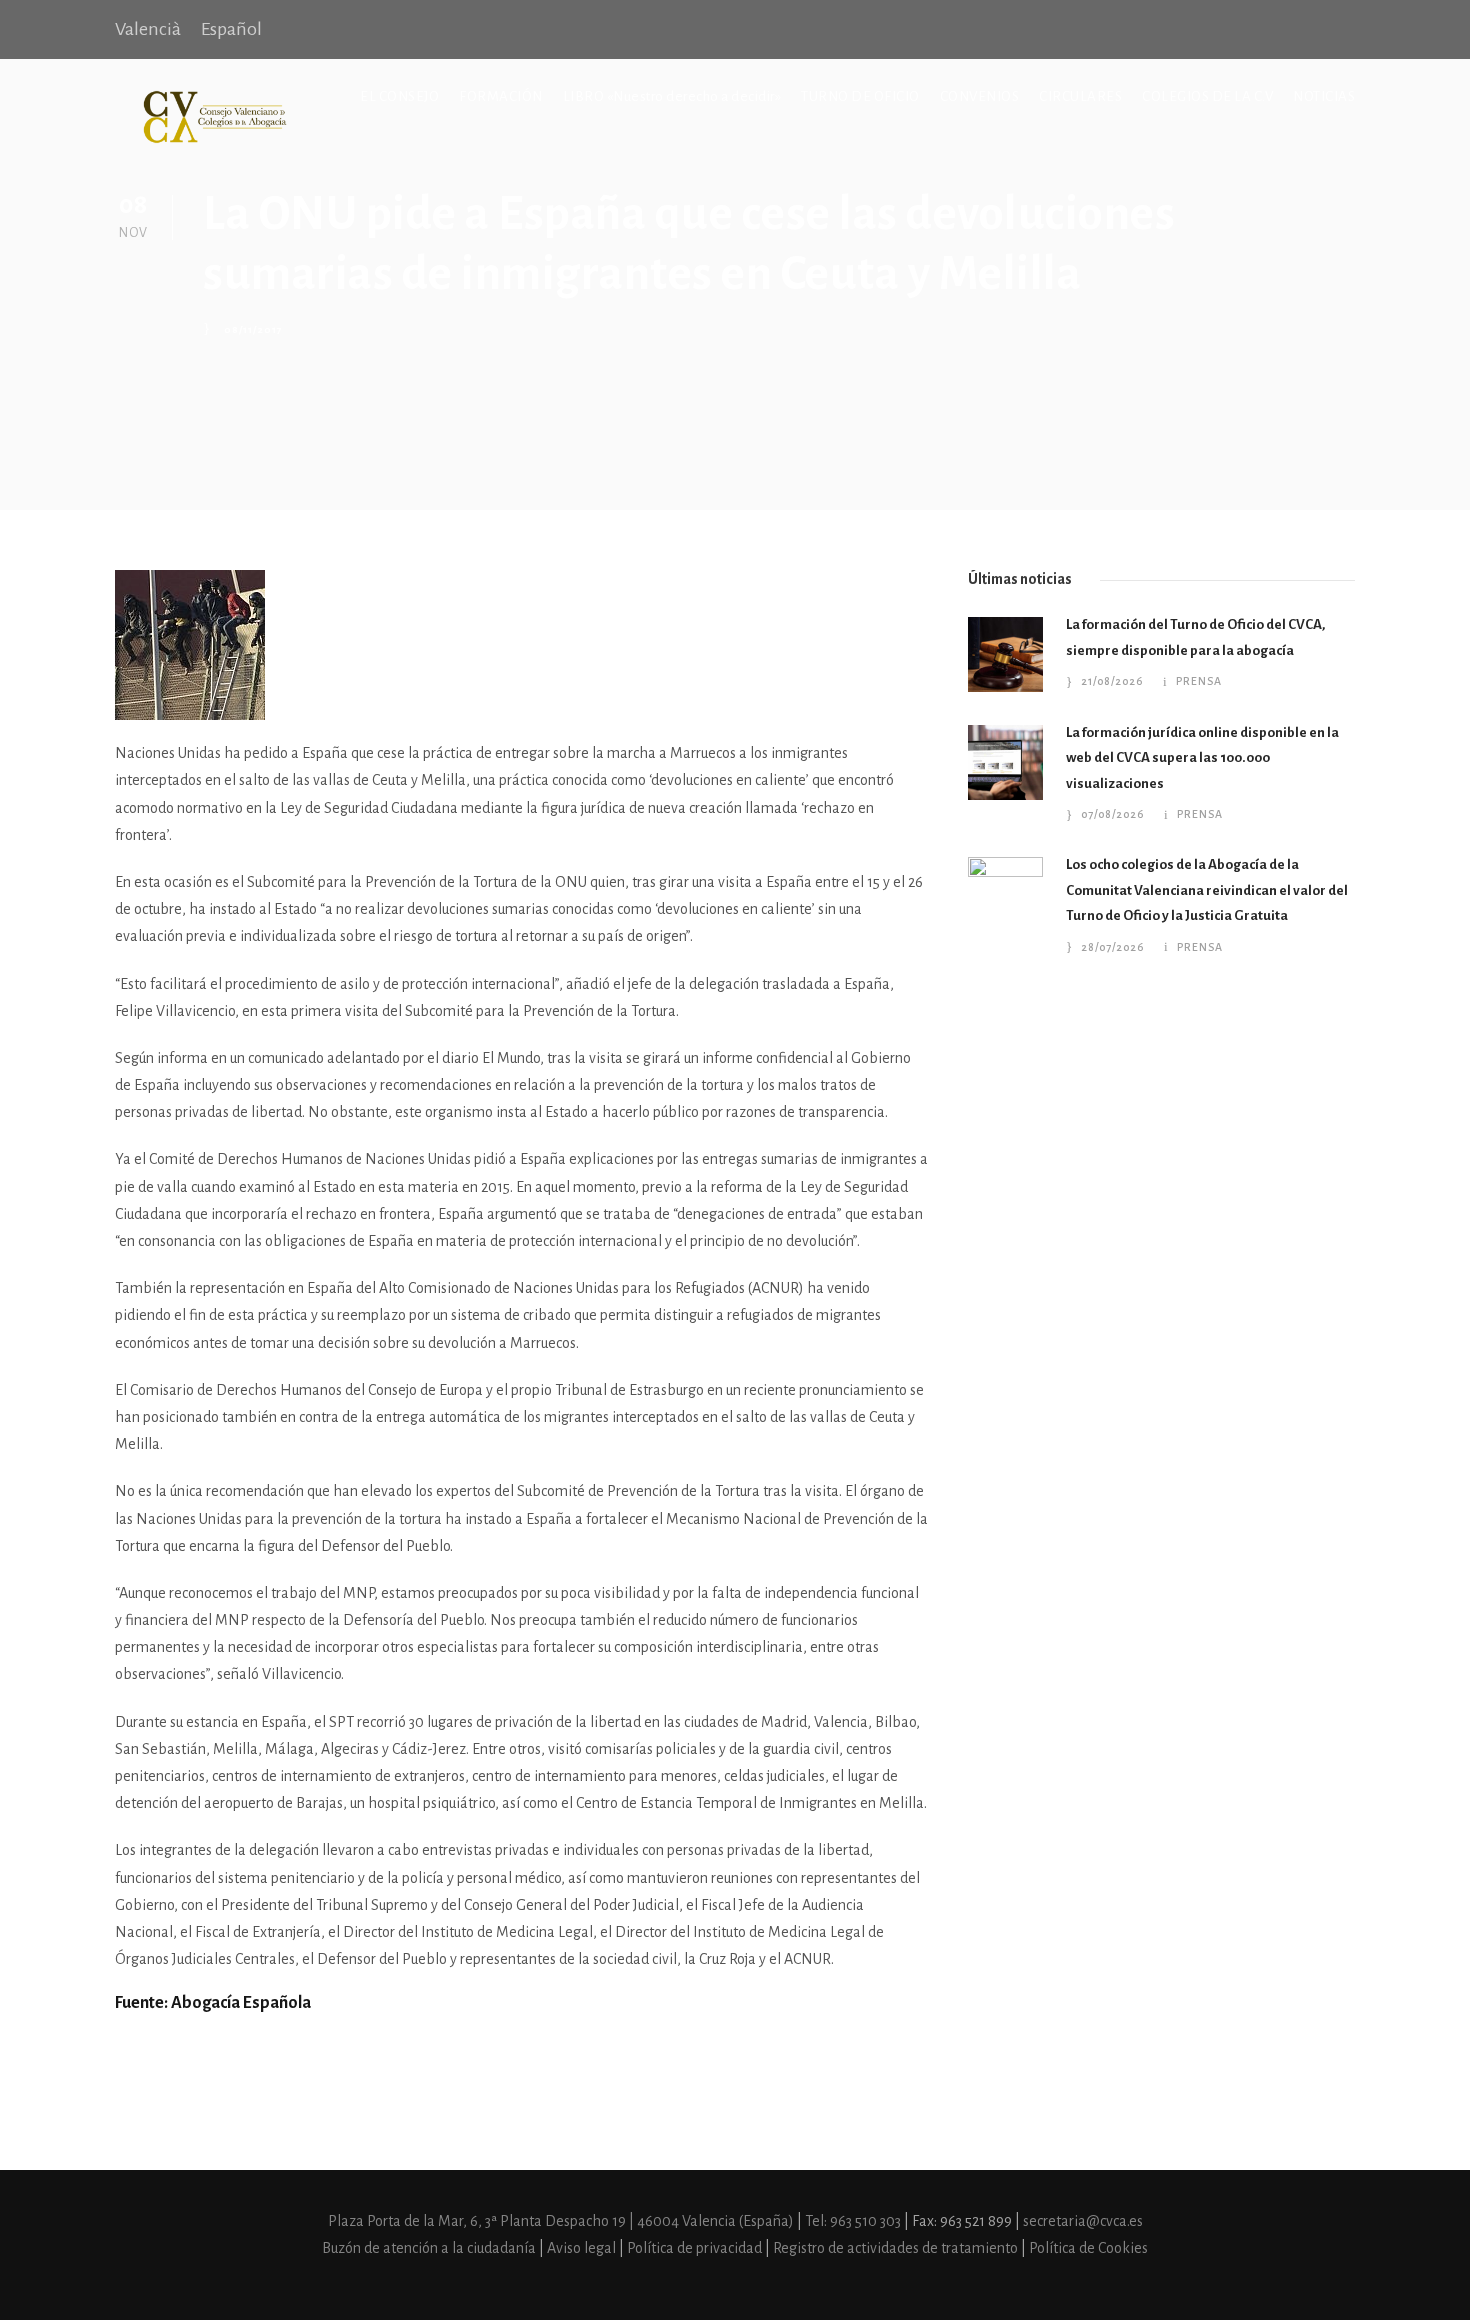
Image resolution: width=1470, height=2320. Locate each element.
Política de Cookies (1088, 2248)
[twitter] (1313, 30)
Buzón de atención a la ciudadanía (429, 2248)
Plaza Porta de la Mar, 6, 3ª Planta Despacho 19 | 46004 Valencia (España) (562, 2221)
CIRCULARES (1080, 96)
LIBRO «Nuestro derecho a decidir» (672, 96)
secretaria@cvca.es (1083, 2221)
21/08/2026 (1112, 681)
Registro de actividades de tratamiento (897, 2248)
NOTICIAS (1324, 96)
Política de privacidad (696, 2248)
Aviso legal (583, 2248)
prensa (1199, 681)
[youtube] (1347, 30)
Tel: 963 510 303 (854, 2221)
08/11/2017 (253, 329)
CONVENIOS (980, 96)
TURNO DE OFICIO (860, 96)
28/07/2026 (1112, 947)
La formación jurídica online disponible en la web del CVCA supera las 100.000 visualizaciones (1202, 758)
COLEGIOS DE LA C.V (1207, 96)
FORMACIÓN (501, 96)
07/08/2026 (1112, 814)
